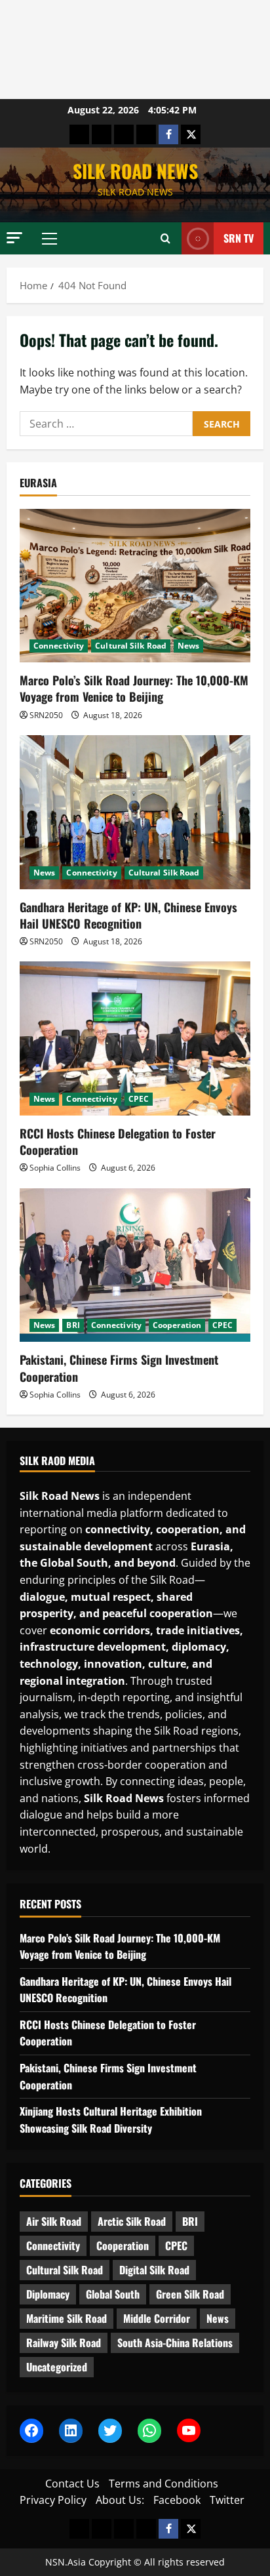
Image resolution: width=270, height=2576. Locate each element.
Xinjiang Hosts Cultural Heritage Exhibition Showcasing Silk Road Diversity (111, 2120)
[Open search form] (165, 239)
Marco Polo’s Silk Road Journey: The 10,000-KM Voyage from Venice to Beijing (134, 688)
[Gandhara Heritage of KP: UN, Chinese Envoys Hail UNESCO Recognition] (135, 812)
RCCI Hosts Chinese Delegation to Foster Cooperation (118, 1141)
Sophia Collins (55, 1168)
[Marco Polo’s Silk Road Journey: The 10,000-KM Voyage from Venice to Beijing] (135, 586)
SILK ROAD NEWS (135, 171)
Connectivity (59, 646)
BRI (73, 1325)
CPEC (139, 1099)
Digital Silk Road (154, 2270)
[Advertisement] (135, 50)
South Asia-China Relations (175, 2343)
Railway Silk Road (64, 2343)
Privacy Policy (53, 2500)
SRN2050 (46, 715)
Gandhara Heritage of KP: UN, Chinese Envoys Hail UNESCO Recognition (128, 915)
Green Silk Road (190, 2294)
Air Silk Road (54, 2221)
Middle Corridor (157, 2318)
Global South (113, 2294)
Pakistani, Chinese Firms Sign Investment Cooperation (119, 1368)
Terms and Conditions (164, 2484)
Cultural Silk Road (131, 646)
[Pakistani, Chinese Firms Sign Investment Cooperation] (135, 1265)
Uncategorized (57, 2367)
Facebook (177, 2500)
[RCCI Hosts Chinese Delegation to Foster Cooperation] (135, 1038)
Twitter (227, 2500)
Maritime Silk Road (67, 2318)
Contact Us (72, 2484)
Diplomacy (48, 2294)
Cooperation (177, 1325)
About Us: (120, 2500)
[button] (14, 238)
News (188, 646)
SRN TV (239, 238)
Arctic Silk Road (132, 2221)
